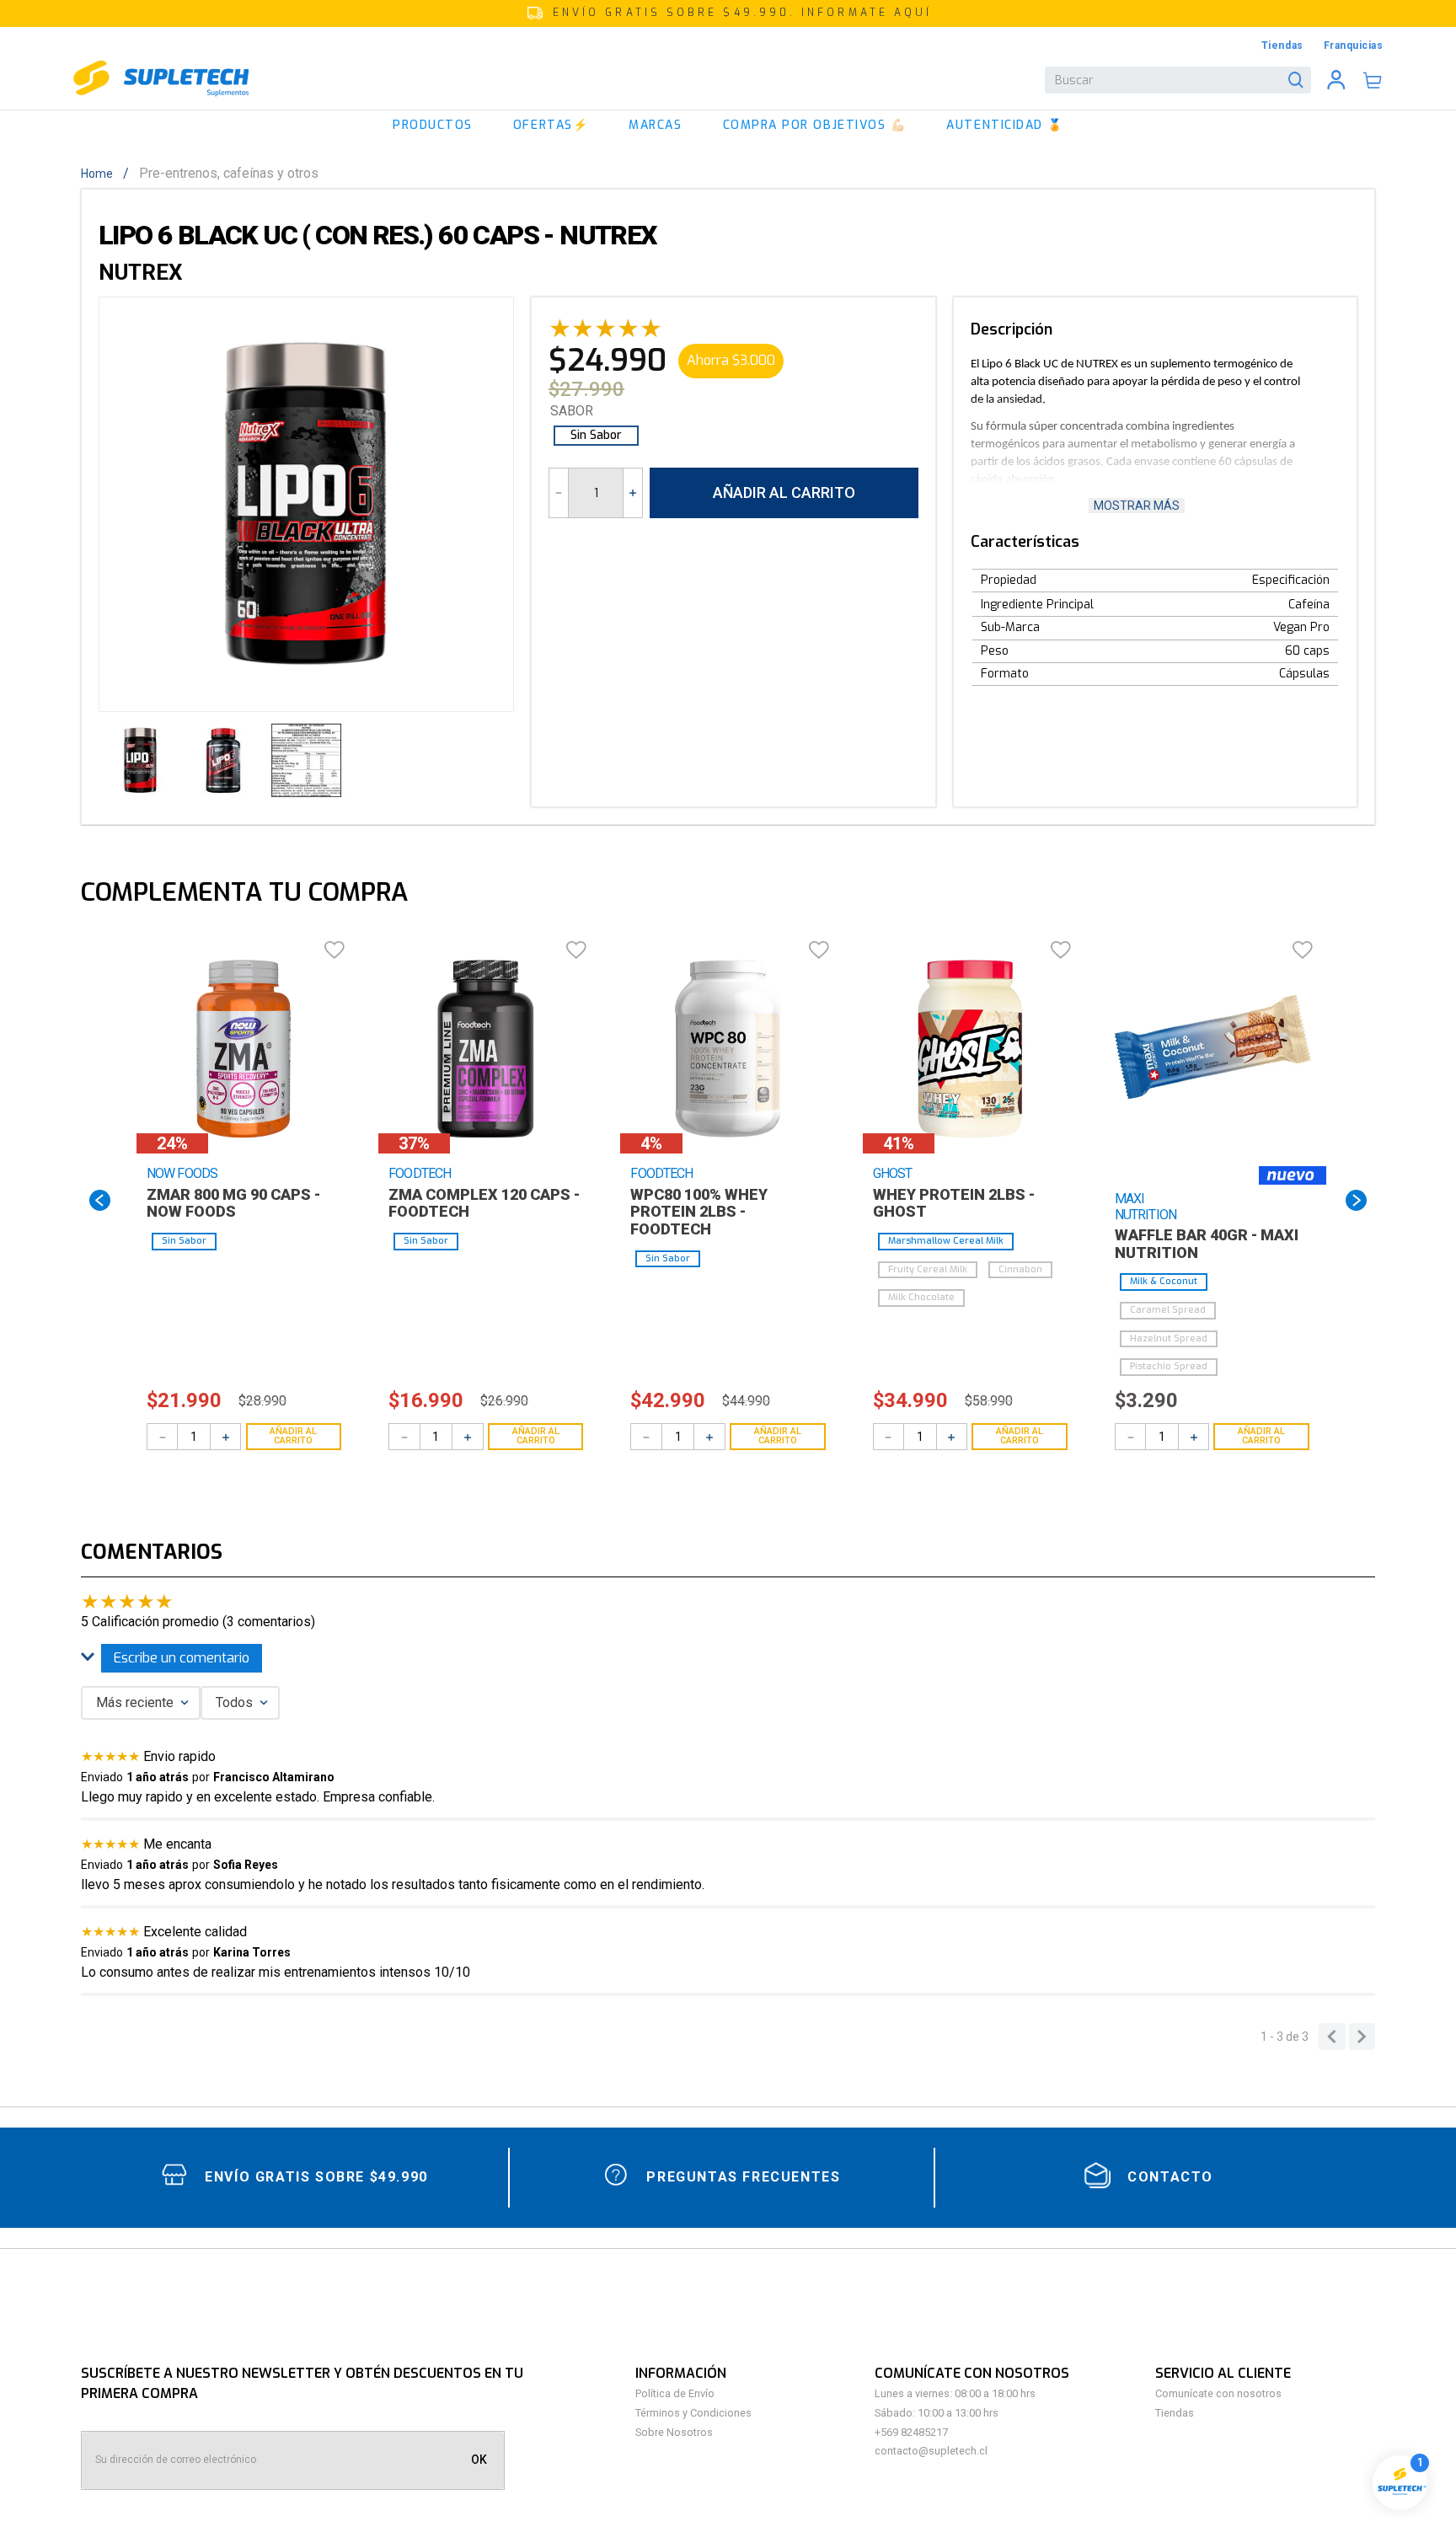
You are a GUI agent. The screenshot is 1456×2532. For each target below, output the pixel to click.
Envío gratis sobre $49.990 (316, 2177)
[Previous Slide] (100, 1200)
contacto (1170, 2177)
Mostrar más (1137, 506)
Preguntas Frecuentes (743, 2177)
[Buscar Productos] (1299, 80)
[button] (728, 13)
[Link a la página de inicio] (102, 174)
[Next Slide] (1356, 1200)
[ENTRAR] (1336, 80)
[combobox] (1178, 80)
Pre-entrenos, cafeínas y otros (229, 174)
